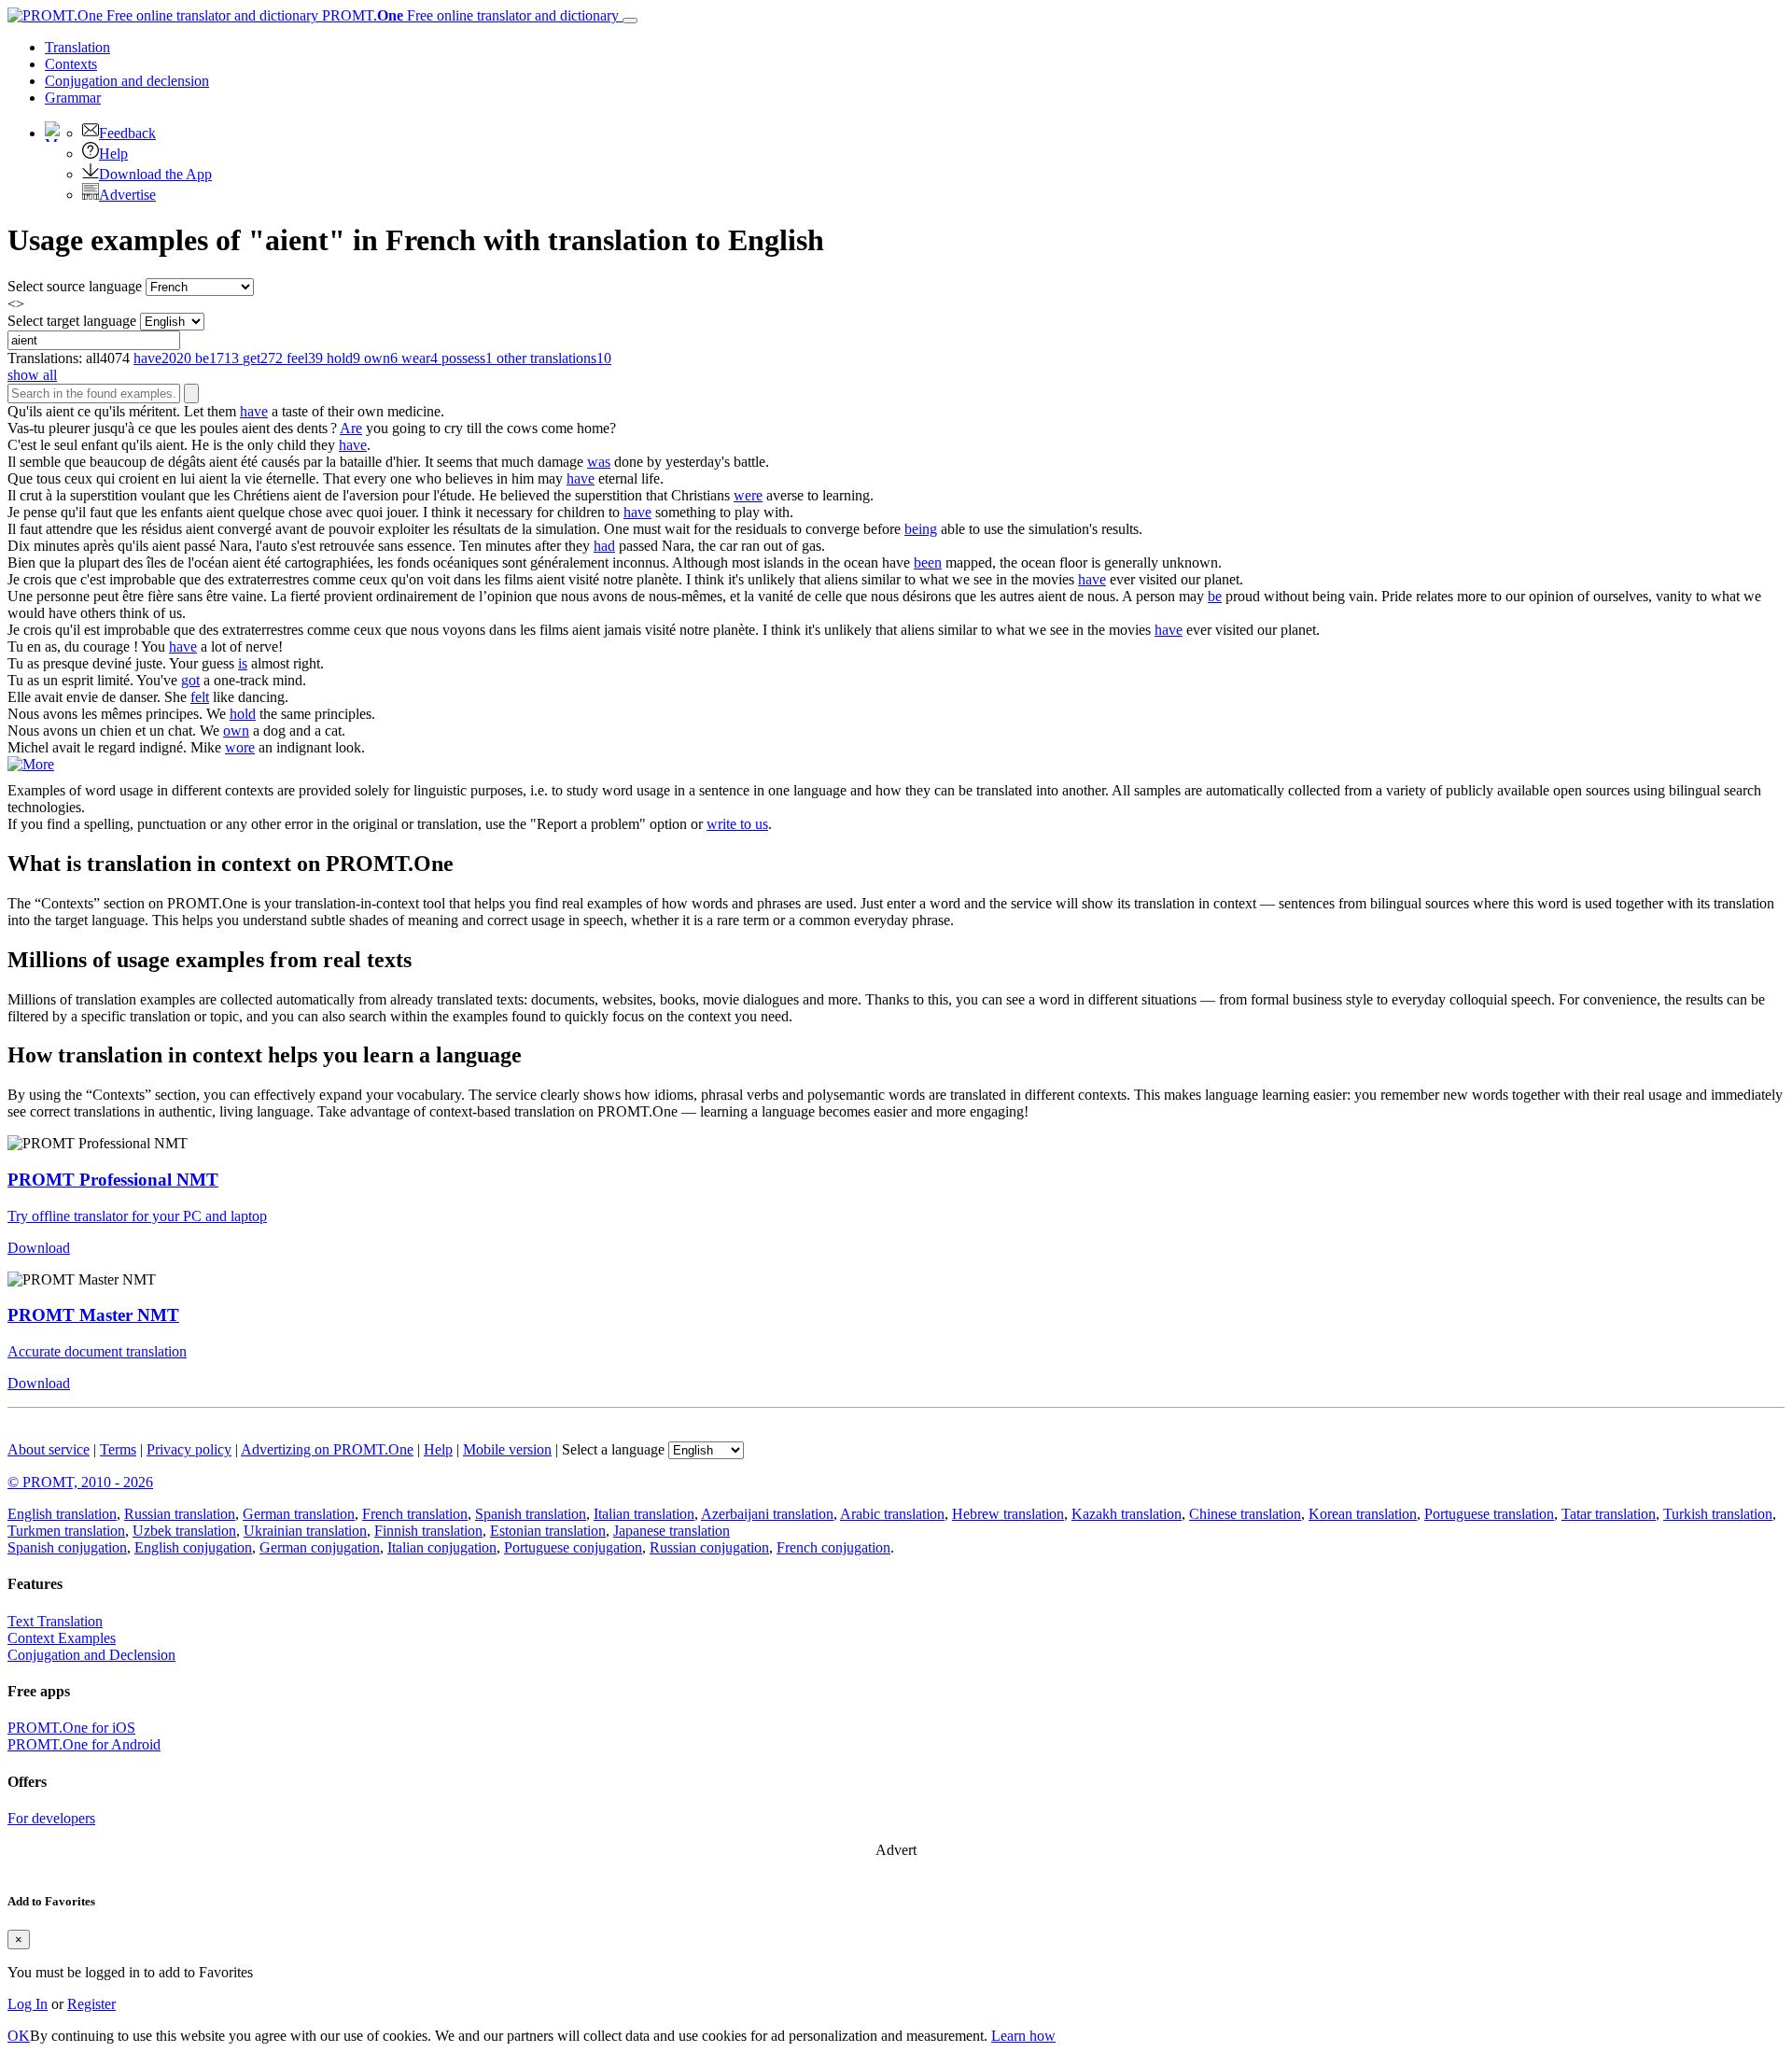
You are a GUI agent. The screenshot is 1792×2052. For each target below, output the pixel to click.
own (236, 731)
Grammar (73, 98)
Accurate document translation (97, 1351)
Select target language (72, 321)
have (254, 411)
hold (243, 714)
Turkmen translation (66, 1531)
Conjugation (127, 81)
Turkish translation (1718, 1514)
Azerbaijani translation (767, 1514)
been (928, 562)
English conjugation (193, 1547)
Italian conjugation (442, 1547)
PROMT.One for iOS (71, 1728)
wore (240, 747)
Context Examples (62, 1638)
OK (19, 2036)
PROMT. (469, 15)
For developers (51, 1818)
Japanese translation (672, 1531)
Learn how (1023, 2036)
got (190, 680)
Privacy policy (189, 1449)
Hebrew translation (1008, 1514)
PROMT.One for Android (84, 1744)
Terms (118, 1449)
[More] (31, 764)
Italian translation (644, 1514)
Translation (77, 47)
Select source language (75, 286)
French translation (415, 1514)
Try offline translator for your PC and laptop (137, 1216)
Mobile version (507, 1449)
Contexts (71, 64)
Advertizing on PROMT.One (327, 1449)
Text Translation (55, 1621)
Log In (28, 2004)
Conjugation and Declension (91, 1655)
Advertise (127, 195)
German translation (299, 1514)
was (599, 462)
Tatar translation (1609, 1514)
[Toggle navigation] (630, 21)
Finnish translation (428, 1531)
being (921, 529)
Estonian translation (548, 1531)
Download (39, 1248)
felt (200, 697)
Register (91, 2004)
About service (49, 1449)
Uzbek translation (184, 1531)
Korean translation (1363, 1514)
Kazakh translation (1127, 1514)
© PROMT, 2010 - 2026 (80, 1482)
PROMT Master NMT (93, 1315)
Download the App (155, 174)
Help (113, 154)
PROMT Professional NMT (113, 1180)
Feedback (127, 133)
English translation (62, 1514)
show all (32, 375)
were (748, 495)
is (243, 663)
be (1215, 596)
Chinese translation (1245, 1514)
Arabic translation (892, 1514)
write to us (737, 824)
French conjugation (833, 1547)
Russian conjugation (709, 1547)
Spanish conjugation (67, 1547)
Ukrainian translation (305, 1531)
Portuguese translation (1489, 1514)
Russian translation (180, 1514)
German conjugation (320, 1547)
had (604, 546)
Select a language (613, 1449)
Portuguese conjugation (573, 1547)
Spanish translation (531, 1514)
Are (351, 428)
